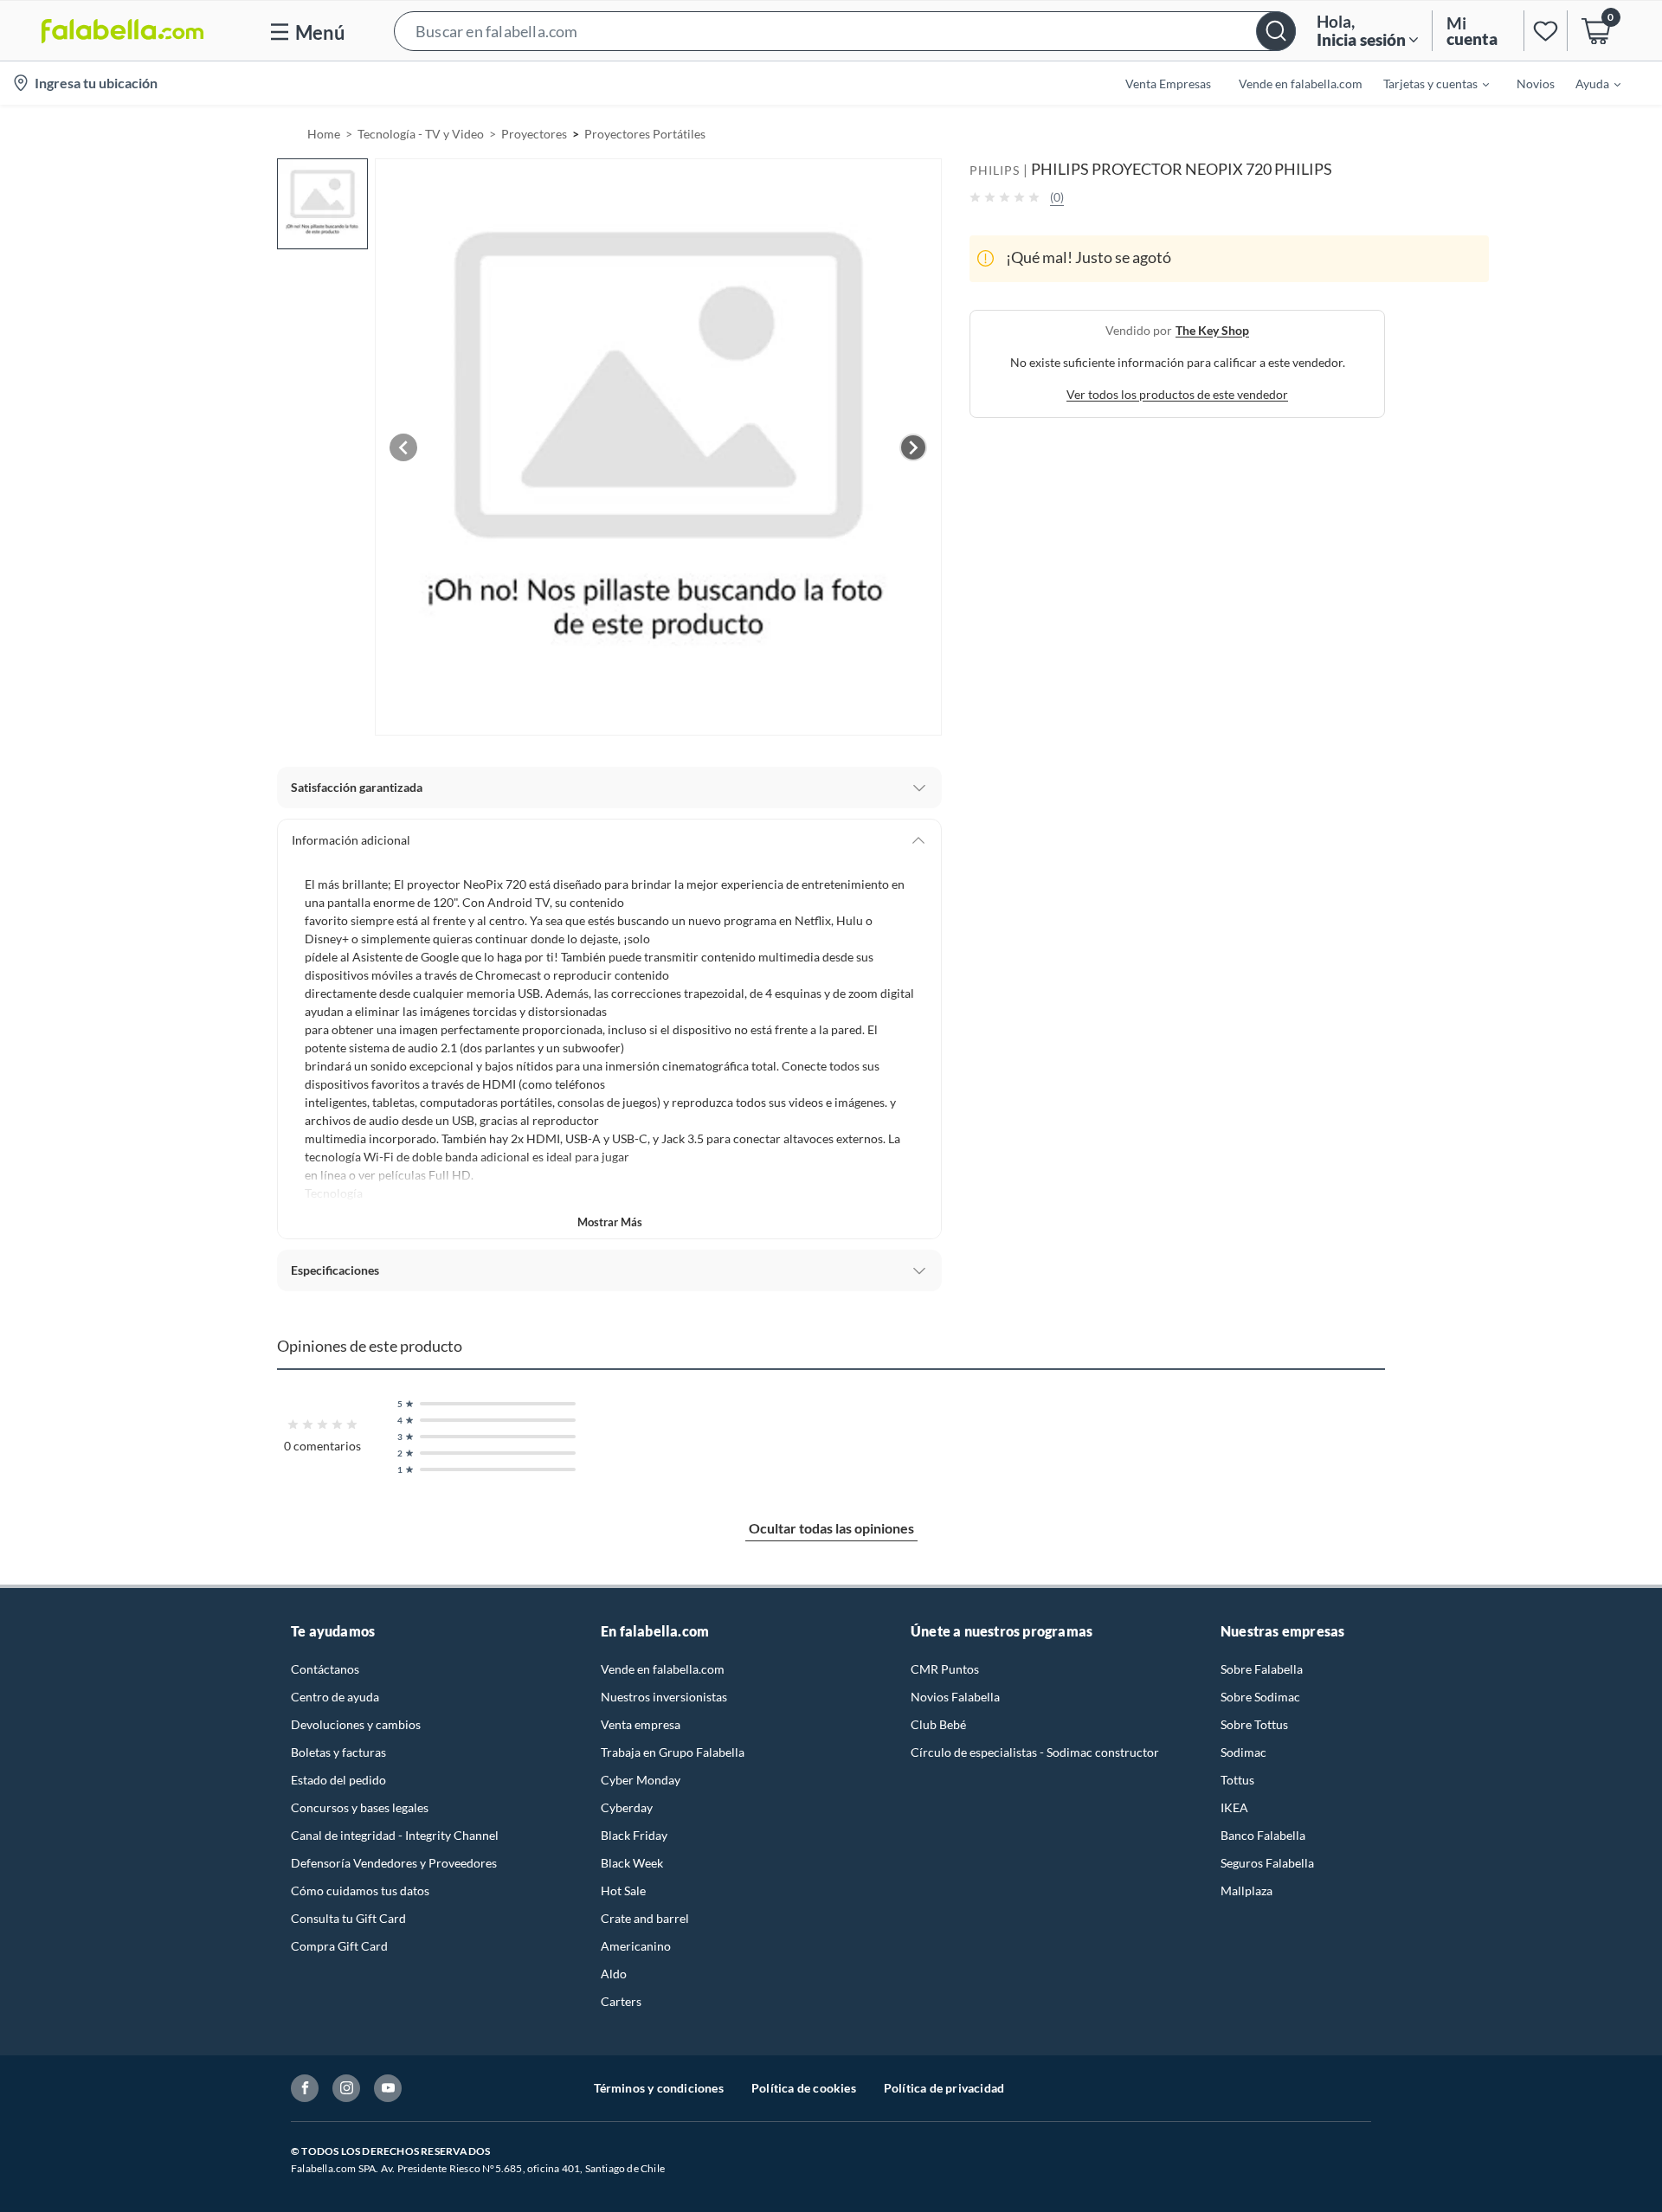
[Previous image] (403, 447)
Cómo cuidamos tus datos (360, 1890)
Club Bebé (938, 1724)
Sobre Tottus (1254, 1724)
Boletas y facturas (338, 1752)
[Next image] (913, 447)
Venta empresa (641, 1724)
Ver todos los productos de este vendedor (1177, 393)
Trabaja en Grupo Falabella (673, 1752)
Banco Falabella (1263, 1835)
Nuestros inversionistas (664, 1697)
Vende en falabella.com (663, 1669)
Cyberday (627, 1807)
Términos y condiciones (659, 2088)
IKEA (1234, 1807)
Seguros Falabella (1267, 1863)
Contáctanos (325, 1669)
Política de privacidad (944, 2088)
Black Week (632, 1863)
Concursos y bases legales (360, 1807)
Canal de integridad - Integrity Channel (395, 1835)
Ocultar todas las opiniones (831, 1528)
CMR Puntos (945, 1669)
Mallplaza (1246, 1890)
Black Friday (634, 1835)
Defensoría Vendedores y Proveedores (394, 1863)
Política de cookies (804, 2088)
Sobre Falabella (1262, 1669)
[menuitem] (1426, 83)
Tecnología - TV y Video (421, 134)
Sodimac (1243, 1752)
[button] (845, 31)
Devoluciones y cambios (356, 1724)
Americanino (636, 1946)
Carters (621, 2001)
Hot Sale (623, 1890)
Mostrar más (610, 1222)
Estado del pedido (338, 1780)
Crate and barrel (645, 1918)
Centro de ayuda (335, 1697)
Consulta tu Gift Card (348, 1918)
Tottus (1237, 1780)
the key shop (1212, 329)
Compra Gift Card (339, 1946)
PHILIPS (995, 170)
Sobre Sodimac (1260, 1697)
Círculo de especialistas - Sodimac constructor (1035, 1752)
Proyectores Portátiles (645, 134)
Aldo (614, 1974)
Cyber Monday (641, 1780)
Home (324, 134)
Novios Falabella (955, 1697)
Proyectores (534, 134)
